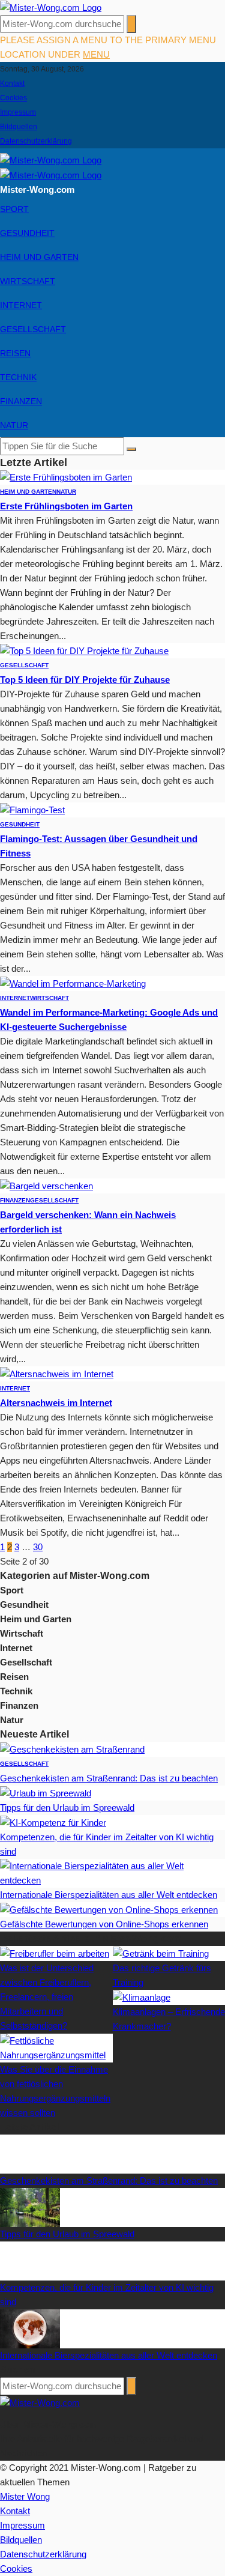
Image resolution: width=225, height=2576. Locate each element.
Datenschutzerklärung (36, 141)
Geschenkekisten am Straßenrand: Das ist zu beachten (109, 1778)
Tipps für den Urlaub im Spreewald (67, 1808)
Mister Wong (25, 2496)
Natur (14, 425)
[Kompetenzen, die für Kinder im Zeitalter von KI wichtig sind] (53, 1822)
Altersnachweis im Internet (56, 1403)
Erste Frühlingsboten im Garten (66, 506)
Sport (14, 209)
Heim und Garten (39, 257)
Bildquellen (19, 127)
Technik (18, 377)
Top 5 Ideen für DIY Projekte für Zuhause (85, 680)
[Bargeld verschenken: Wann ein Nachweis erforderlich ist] (46, 1185)
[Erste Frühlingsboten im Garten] (66, 477)
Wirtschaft (28, 281)
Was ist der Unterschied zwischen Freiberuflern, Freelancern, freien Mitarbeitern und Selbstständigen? (47, 1997)
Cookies (13, 98)
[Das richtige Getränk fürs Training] (161, 1953)
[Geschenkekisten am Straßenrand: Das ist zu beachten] (72, 1749)
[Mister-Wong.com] (51, 7)
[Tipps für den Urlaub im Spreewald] (46, 1793)
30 (38, 1547)
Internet (21, 305)
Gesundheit (27, 233)
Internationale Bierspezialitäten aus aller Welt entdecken (109, 1895)
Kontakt (12, 83)
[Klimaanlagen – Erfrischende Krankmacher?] (142, 1997)
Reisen (15, 353)
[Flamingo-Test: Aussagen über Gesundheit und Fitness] (32, 809)
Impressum (18, 112)
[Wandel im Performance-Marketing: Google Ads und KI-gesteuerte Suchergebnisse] (73, 983)
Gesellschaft (33, 329)
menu (96, 54)
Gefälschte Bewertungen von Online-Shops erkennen (104, 1924)
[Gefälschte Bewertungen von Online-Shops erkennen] (109, 1909)
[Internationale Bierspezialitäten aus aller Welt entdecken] (112, 1872)
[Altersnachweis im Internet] (57, 1373)
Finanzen (21, 401)
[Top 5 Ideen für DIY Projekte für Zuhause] (84, 650)
